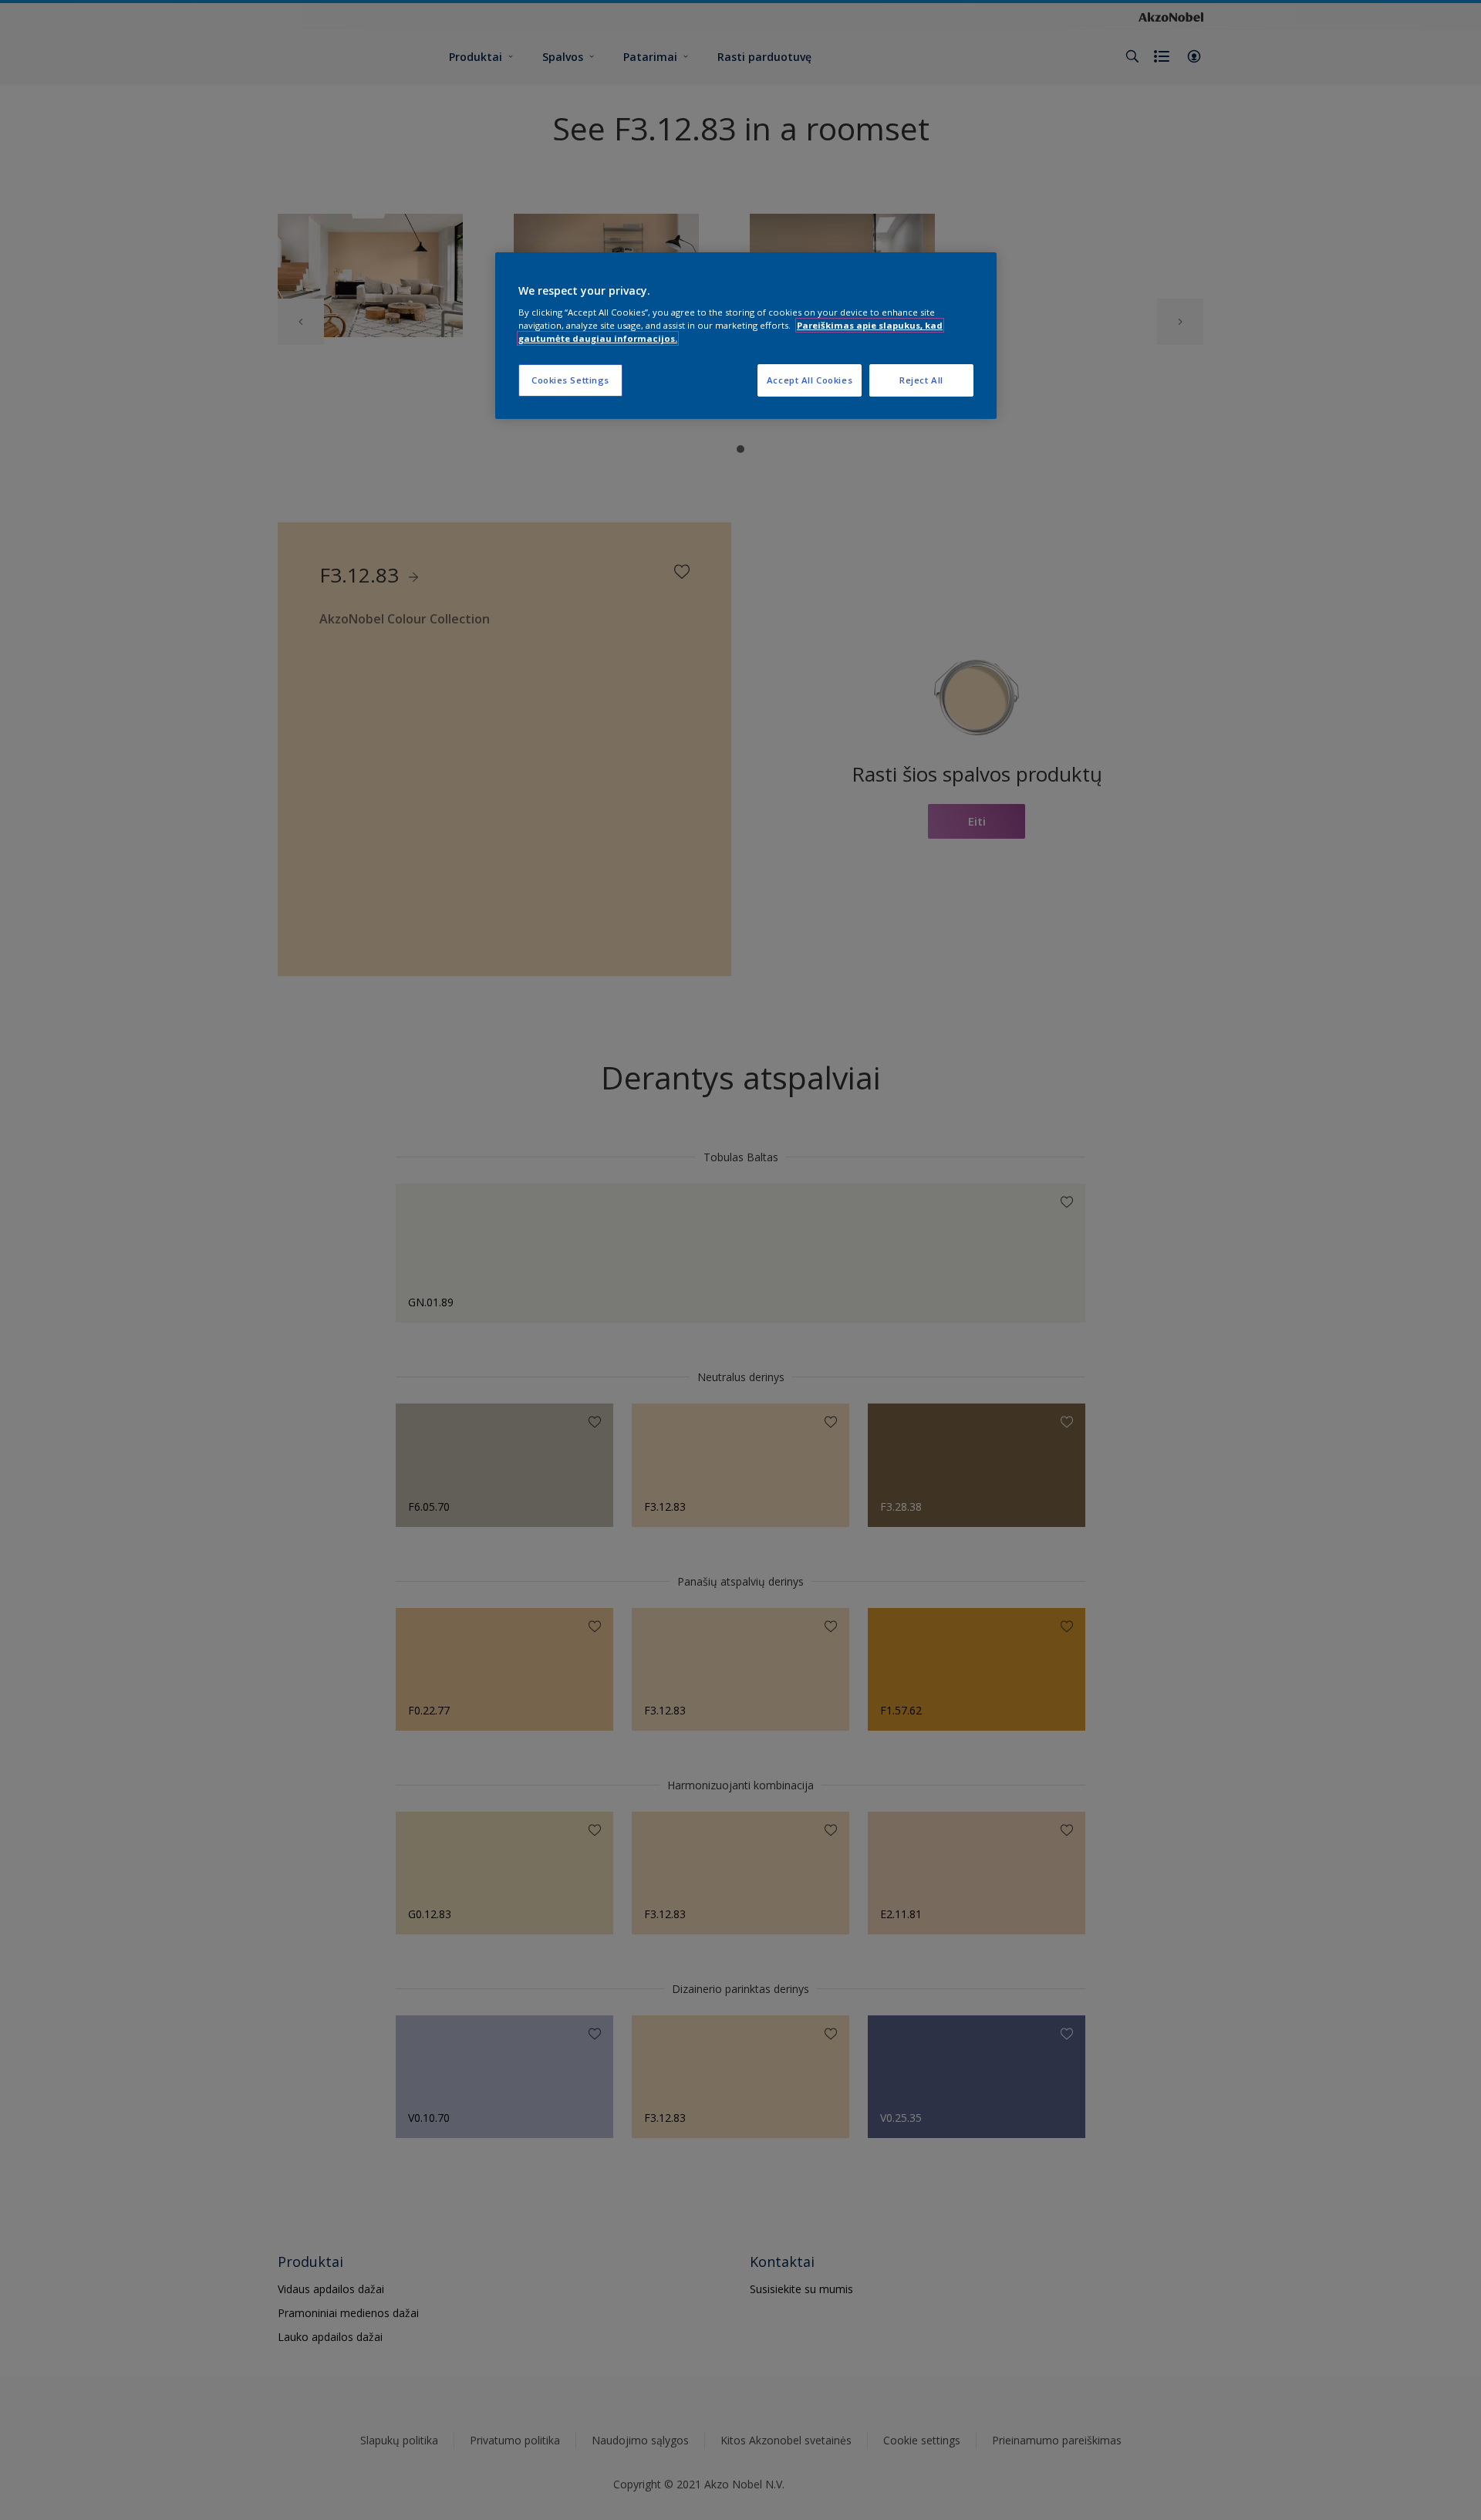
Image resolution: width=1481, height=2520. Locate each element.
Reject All (921, 380)
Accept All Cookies (810, 380)
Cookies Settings (570, 380)
